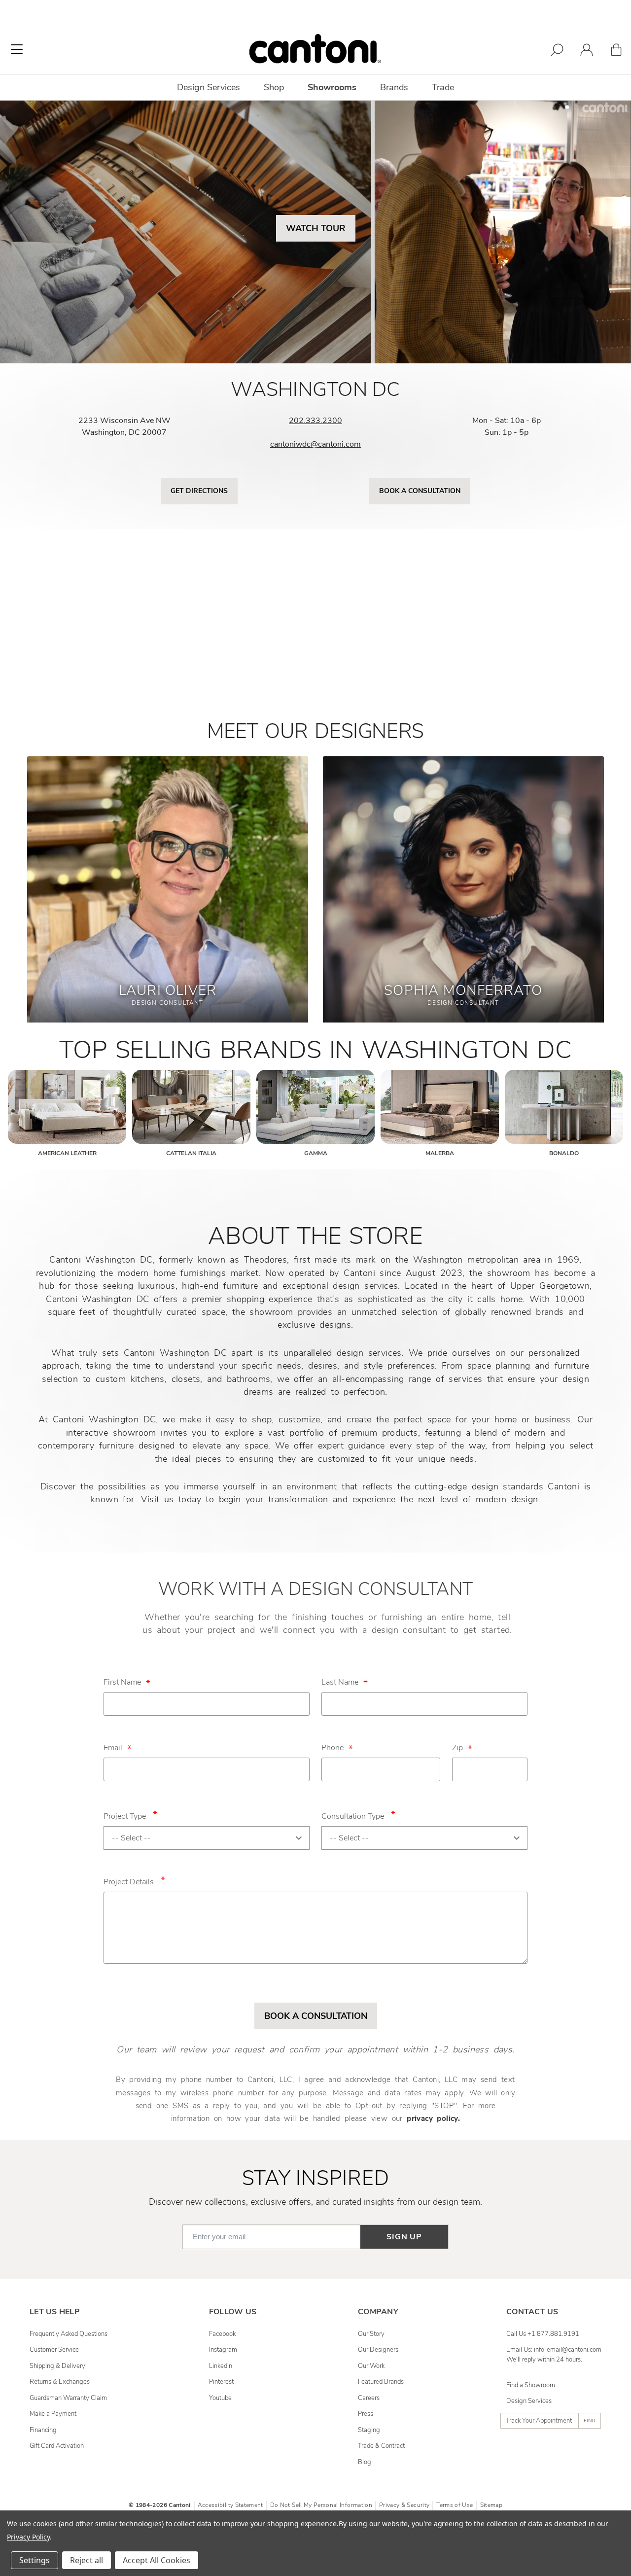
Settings (35, 2560)
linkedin (221, 2366)
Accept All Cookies (157, 2560)
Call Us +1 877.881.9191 (543, 2334)
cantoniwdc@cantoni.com (315, 444)
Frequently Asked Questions (69, 2334)
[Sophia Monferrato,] (463, 897)
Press (366, 2414)
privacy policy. (433, 2118)
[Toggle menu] (17, 49)
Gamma (316, 1153)
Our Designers (378, 2350)
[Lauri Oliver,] (168, 897)
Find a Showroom (531, 2385)
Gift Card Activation (57, 2446)
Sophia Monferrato (463, 990)
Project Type (130, 1815)
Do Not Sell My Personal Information (321, 2505)
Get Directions (199, 491)
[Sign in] (587, 52)
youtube (220, 2398)
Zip (457, 1748)
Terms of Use (455, 2505)
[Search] (557, 52)
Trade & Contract (381, 2446)
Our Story (371, 2334)
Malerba (440, 1153)
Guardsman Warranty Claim (68, 2398)
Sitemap (491, 2505)
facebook (222, 2334)
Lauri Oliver (168, 990)
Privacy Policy (28, 2537)
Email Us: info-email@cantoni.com (554, 2350)
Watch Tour (316, 228)
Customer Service (54, 2350)
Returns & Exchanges (60, 2382)
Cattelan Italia (191, 1153)
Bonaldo (564, 1153)
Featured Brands (381, 2382)
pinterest (221, 2382)
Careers (369, 2398)
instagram (223, 2350)
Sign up (404, 2237)
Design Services (529, 2401)
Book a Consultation (420, 491)
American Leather (67, 1153)
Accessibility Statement (230, 2505)
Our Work (371, 2366)
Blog (365, 2462)
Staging (369, 2430)
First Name (122, 1682)
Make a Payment (53, 2414)
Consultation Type (358, 1815)
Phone (333, 1748)
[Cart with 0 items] (616, 52)
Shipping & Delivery (57, 2366)
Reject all (87, 2560)
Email (113, 1748)
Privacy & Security (404, 2505)
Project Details (134, 1880)
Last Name (340, 1682)
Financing (43, 2430)
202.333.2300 (315, 421)
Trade (443, 87)
